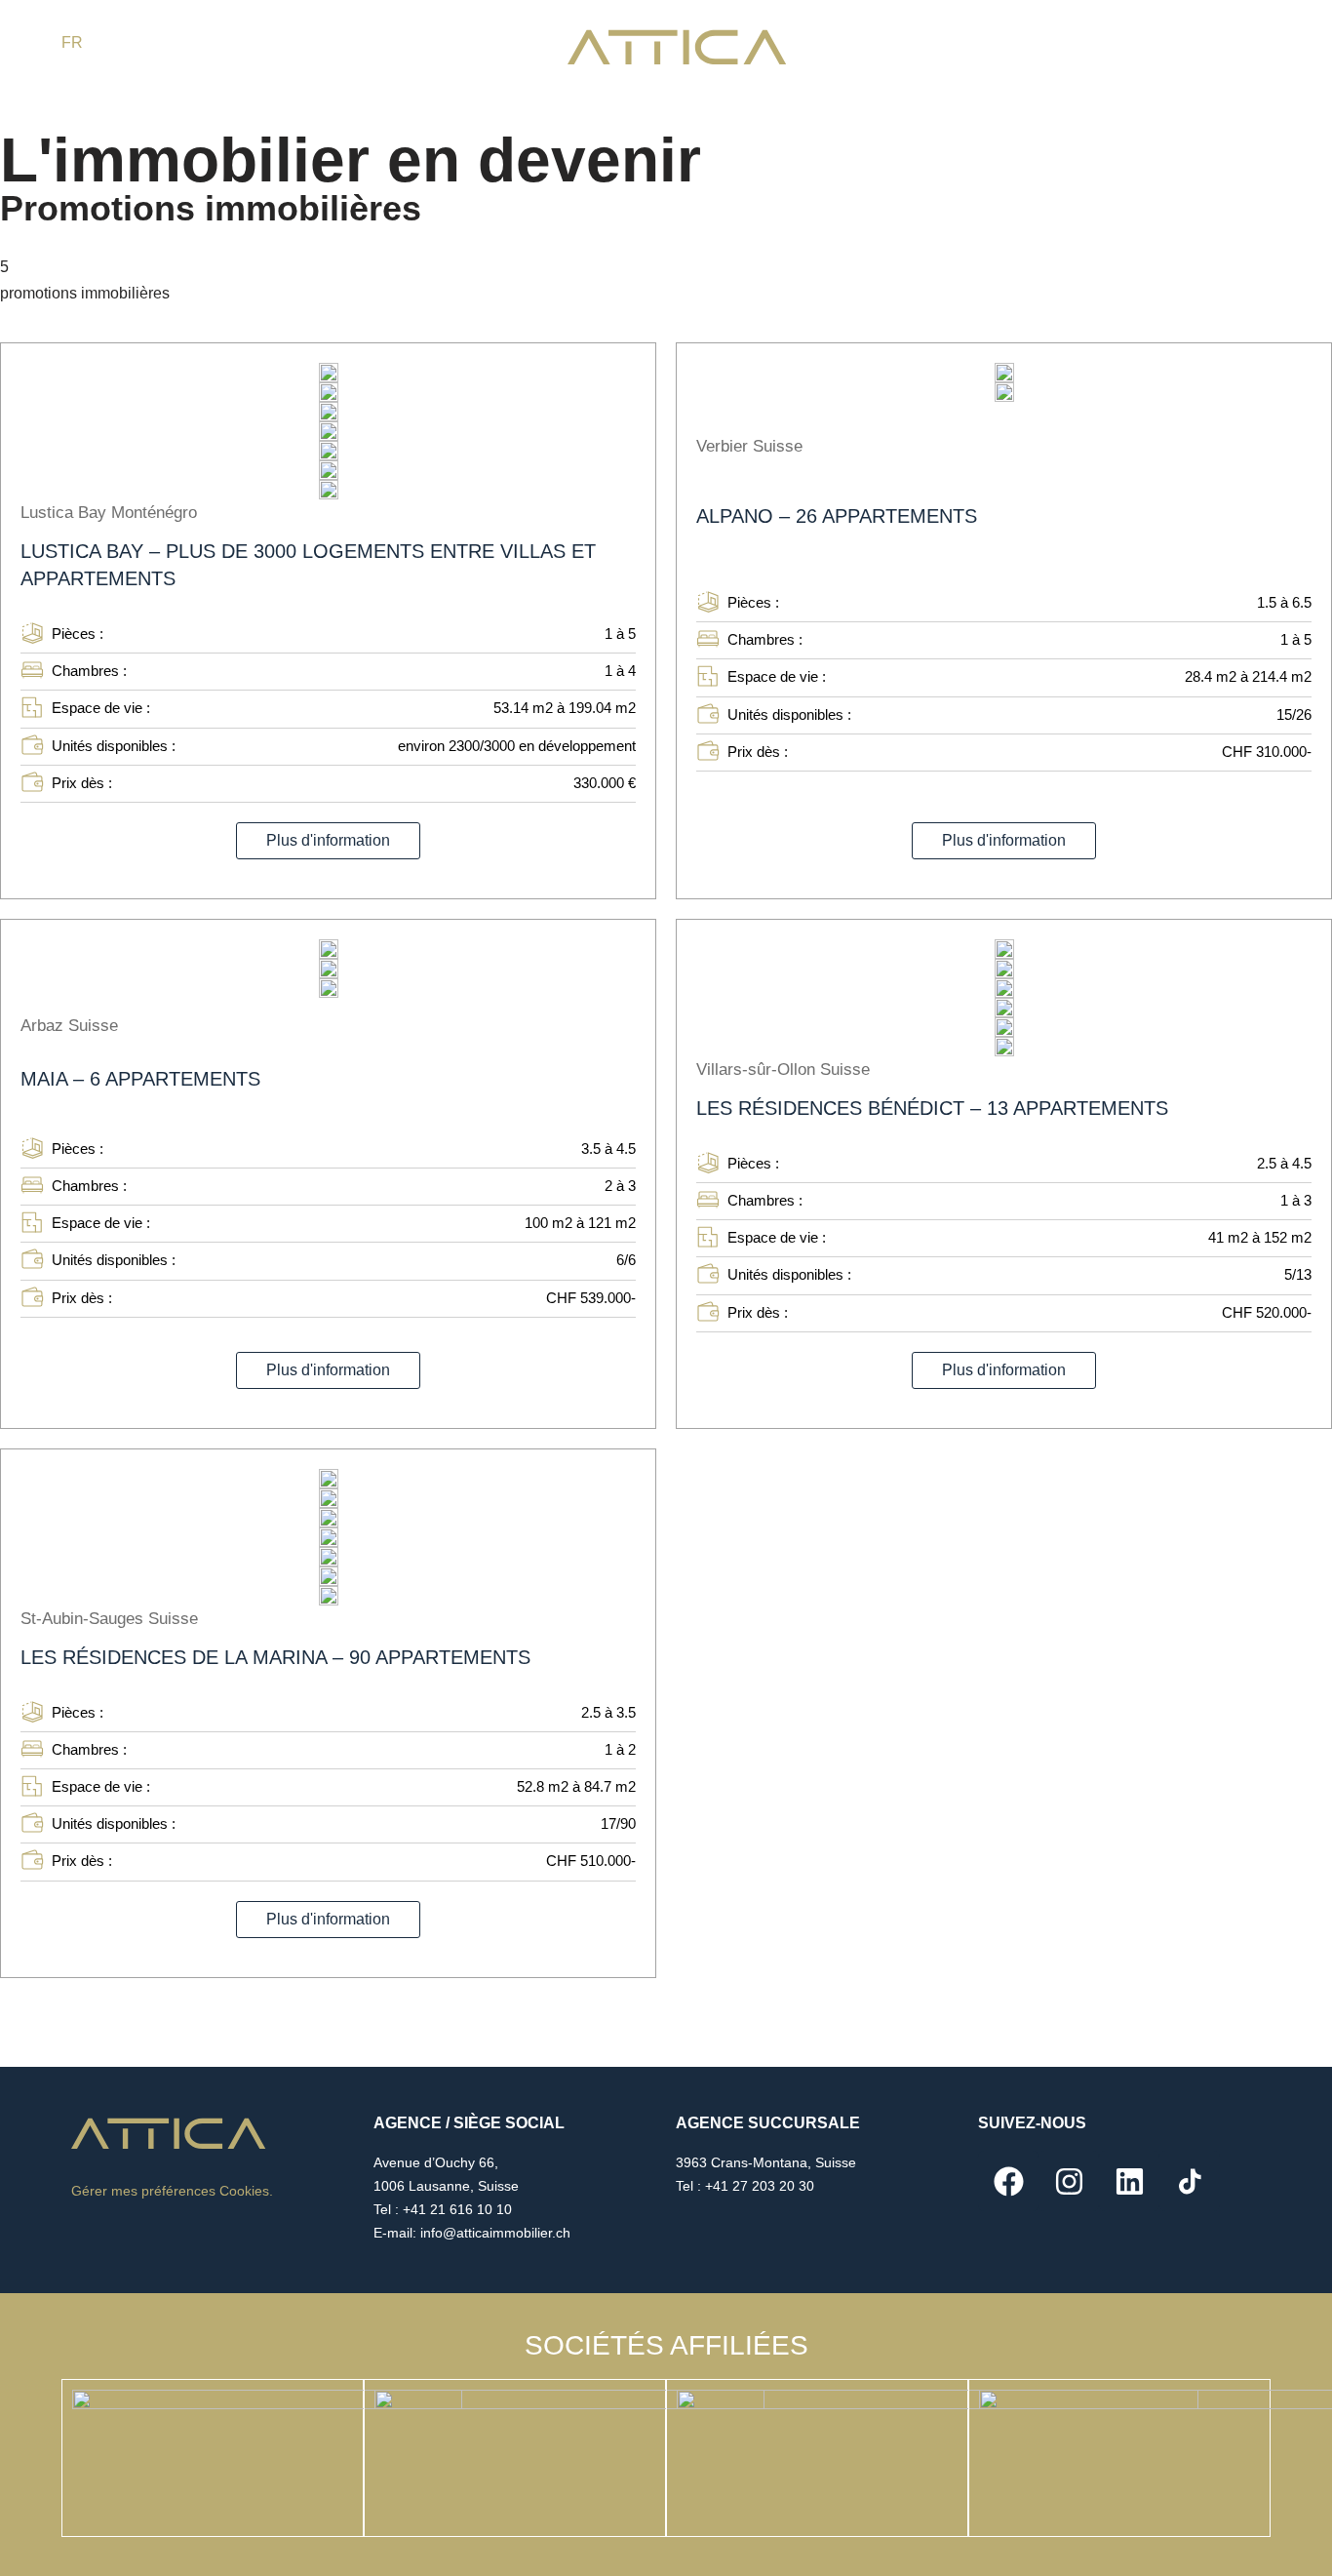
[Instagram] (1069, 2181)
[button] (328, 841)
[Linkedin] (1129, 2181)
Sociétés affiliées (666, 2345)
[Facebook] (1008, 2181)
